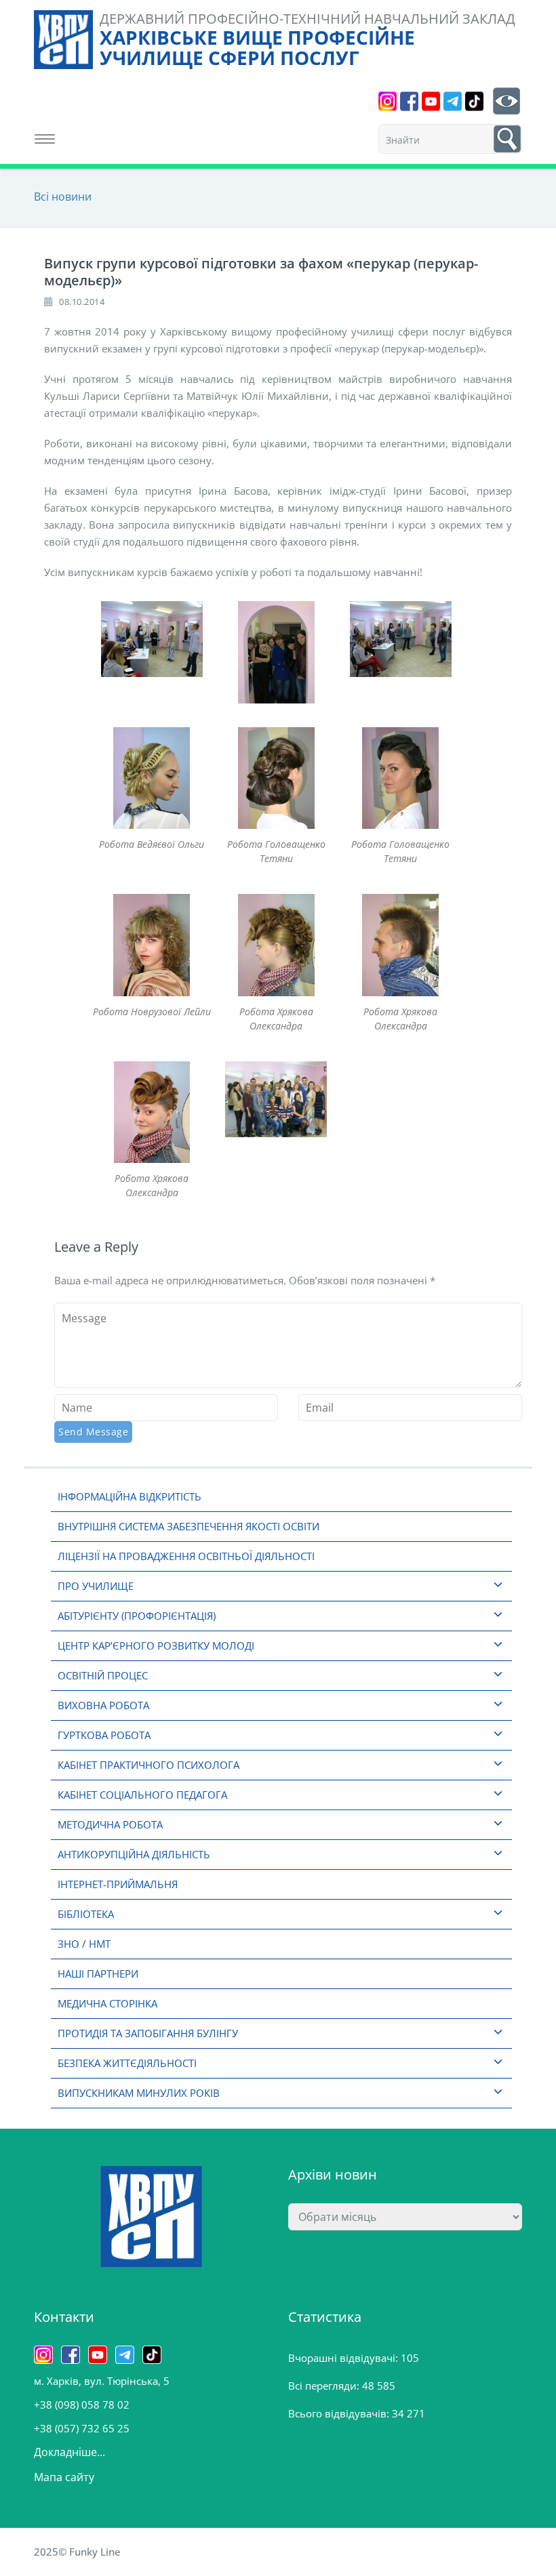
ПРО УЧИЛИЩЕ (96, 1586)
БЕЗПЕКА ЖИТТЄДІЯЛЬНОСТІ (127, 2063)
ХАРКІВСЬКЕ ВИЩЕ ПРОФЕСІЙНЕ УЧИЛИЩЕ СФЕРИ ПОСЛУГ (257, 47)
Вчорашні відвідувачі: (344, 2358)
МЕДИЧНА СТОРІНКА (107, 2003)
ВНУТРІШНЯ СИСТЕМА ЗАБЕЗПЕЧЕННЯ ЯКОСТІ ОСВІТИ (188, 1526)
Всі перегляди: (325, 2386)
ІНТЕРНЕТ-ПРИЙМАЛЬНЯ (118, 1884)
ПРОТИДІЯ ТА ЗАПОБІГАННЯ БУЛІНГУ (148, 2033)
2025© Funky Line (77, 2552)
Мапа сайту (64, 2477)
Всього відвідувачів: (340, 2413)
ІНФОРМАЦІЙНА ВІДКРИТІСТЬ (130, 1496)
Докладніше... (69, 2452)
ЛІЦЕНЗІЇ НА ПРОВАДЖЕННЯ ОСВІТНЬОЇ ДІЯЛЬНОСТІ (186, 1556)
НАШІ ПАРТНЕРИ (98, 1974)
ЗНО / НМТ (84, 1944)
